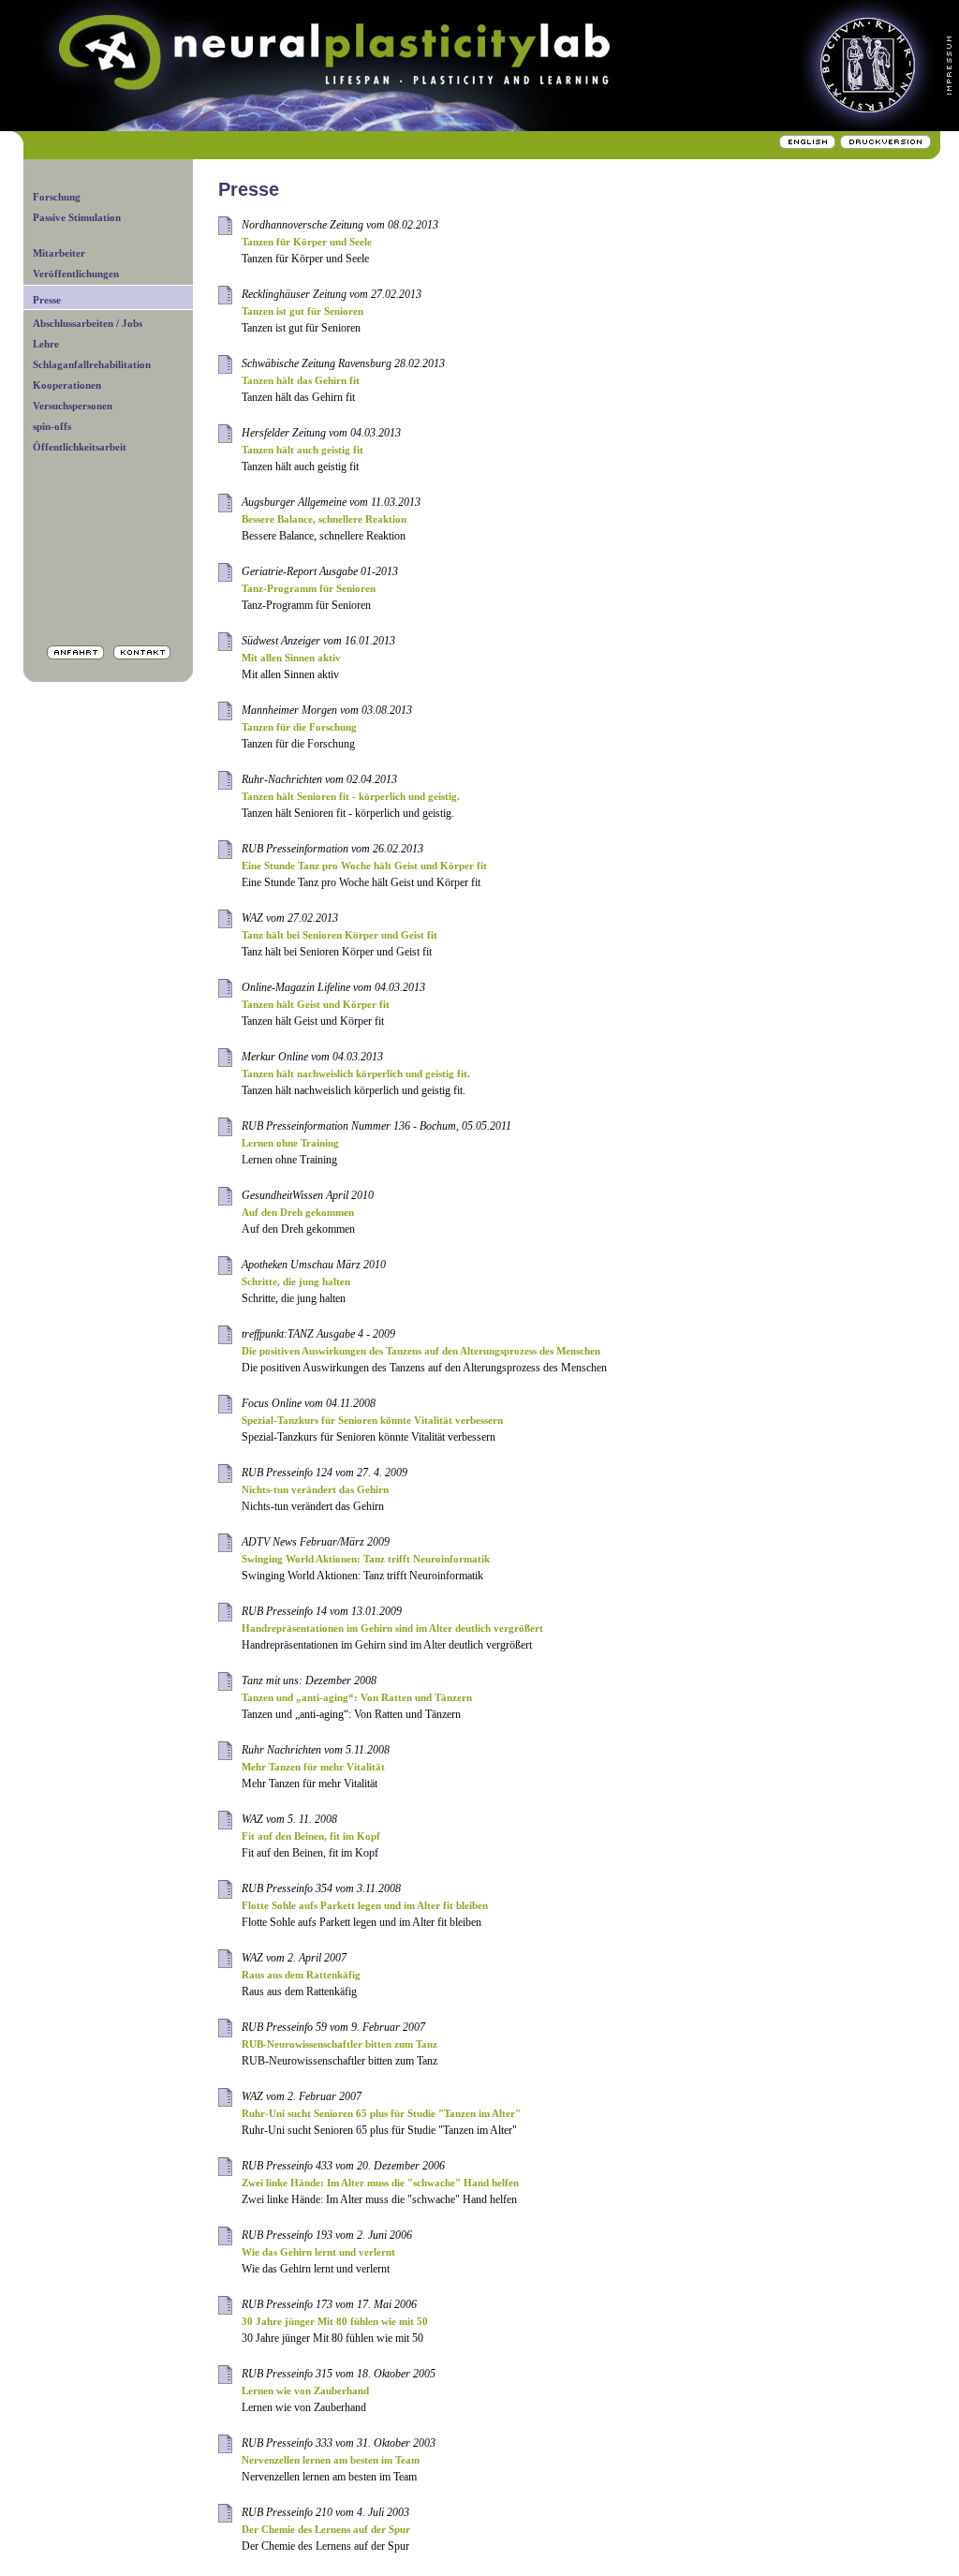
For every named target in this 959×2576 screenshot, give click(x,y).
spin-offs (52, 426)
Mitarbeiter (59, 253)
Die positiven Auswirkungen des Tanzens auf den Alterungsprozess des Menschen (421, 1351)
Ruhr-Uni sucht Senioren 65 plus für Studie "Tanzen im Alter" (381, 2113)
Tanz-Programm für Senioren (309, 588)
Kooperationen (67, 385)
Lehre (46, 344)
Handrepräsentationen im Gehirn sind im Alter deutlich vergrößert (392, 1628)
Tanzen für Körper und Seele (307, 242)
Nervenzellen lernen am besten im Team (331, 2460)
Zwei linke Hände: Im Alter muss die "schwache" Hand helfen (380, 2183)
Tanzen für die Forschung (299, 727)
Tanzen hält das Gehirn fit (301, 380)
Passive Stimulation (77, 217)
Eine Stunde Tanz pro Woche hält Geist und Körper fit (364, 866)
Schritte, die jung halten (296, 1281)
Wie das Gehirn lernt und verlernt (318, 2252)
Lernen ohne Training (290, 1143)
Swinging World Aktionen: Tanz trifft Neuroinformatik (366, 1559)
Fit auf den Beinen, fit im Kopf (311, 1836)
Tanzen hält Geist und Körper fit (316, 1004)
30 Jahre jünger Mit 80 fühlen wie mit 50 (335, 2321)
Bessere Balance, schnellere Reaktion (324, 519)
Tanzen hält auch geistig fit (302, 450)
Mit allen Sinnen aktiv (291, 658)
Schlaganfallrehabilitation (92, 364)
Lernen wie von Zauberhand (305, 2391)
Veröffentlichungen (76, 274)
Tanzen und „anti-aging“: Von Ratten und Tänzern (357, 1697)
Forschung (57, 197)
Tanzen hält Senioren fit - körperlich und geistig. (351, 796)
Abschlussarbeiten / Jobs (88, 323)
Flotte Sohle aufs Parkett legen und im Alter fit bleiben (365, 1905)
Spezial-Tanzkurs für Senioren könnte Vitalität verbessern (372, 1420)
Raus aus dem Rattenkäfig (301, 1975)
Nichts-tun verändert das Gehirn (315, 1489)
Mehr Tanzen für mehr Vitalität (313, 1767)
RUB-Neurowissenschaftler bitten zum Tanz (339, 2044)
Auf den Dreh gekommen (298, 1212)
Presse (47, 300)
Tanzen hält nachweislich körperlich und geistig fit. (356, 1073)
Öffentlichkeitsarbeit (80, 447)
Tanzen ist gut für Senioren (302, 311)
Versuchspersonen (73, 406)
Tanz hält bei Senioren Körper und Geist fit (339, 935)
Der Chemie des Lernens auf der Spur (326, 2529)
